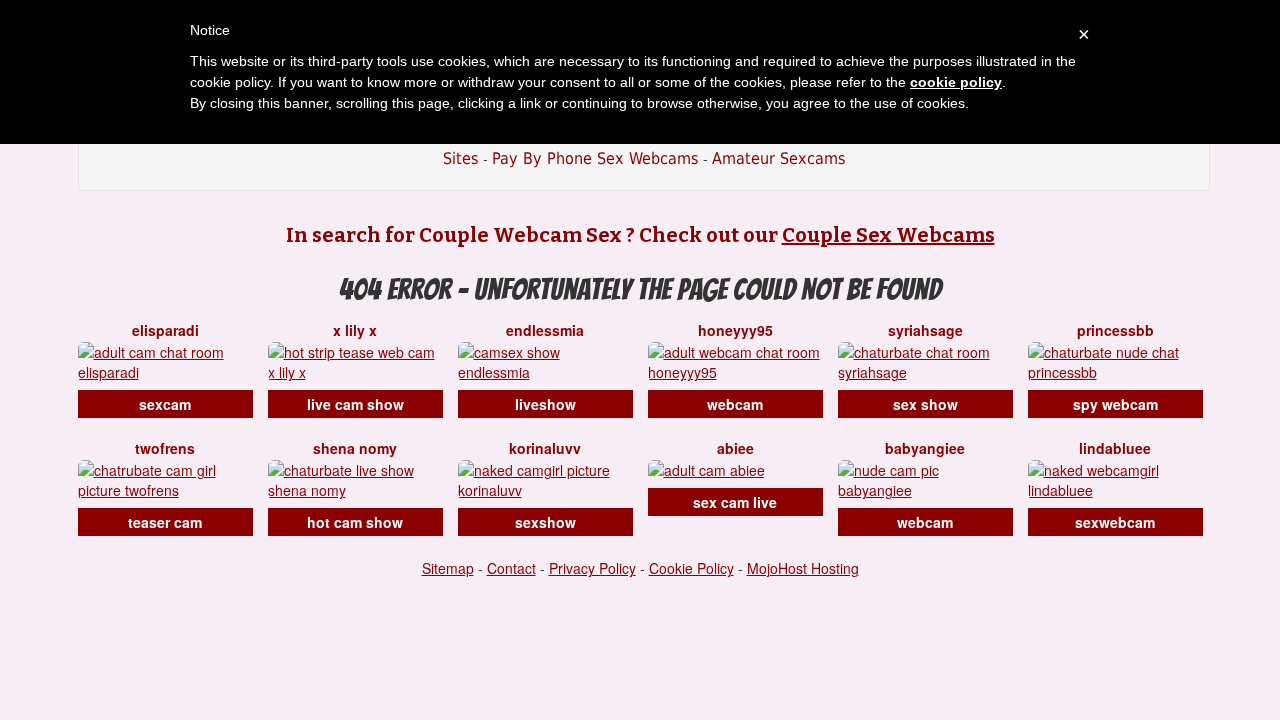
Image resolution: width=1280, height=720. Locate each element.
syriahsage (925, 330)
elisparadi (165, 330)
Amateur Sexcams (779, 158)
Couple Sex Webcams (888, 235)
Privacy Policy (592, 568)
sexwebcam (1115, 522)
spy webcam (1115, 404)
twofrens (165, 448)
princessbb (1115, 330)
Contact (511, 568)
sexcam (165, 404)
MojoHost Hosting (803, 568)
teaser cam (165, 522)
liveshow (545, 404)
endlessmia (545, 330)
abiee (735, 448)
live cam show (355, 404)
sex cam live (735, 502)
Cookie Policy (691, 568)
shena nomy (355, 448)
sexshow (545, 522)
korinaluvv (545, 448)
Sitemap (448, 568)
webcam (735, 404)
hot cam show (355, 522)
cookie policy (956, 82)
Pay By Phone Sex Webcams (595, 158)
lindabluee (1115, 448)
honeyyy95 (735, 330)
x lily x (355, 330)
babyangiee (925, 448)
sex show (925, 404)
